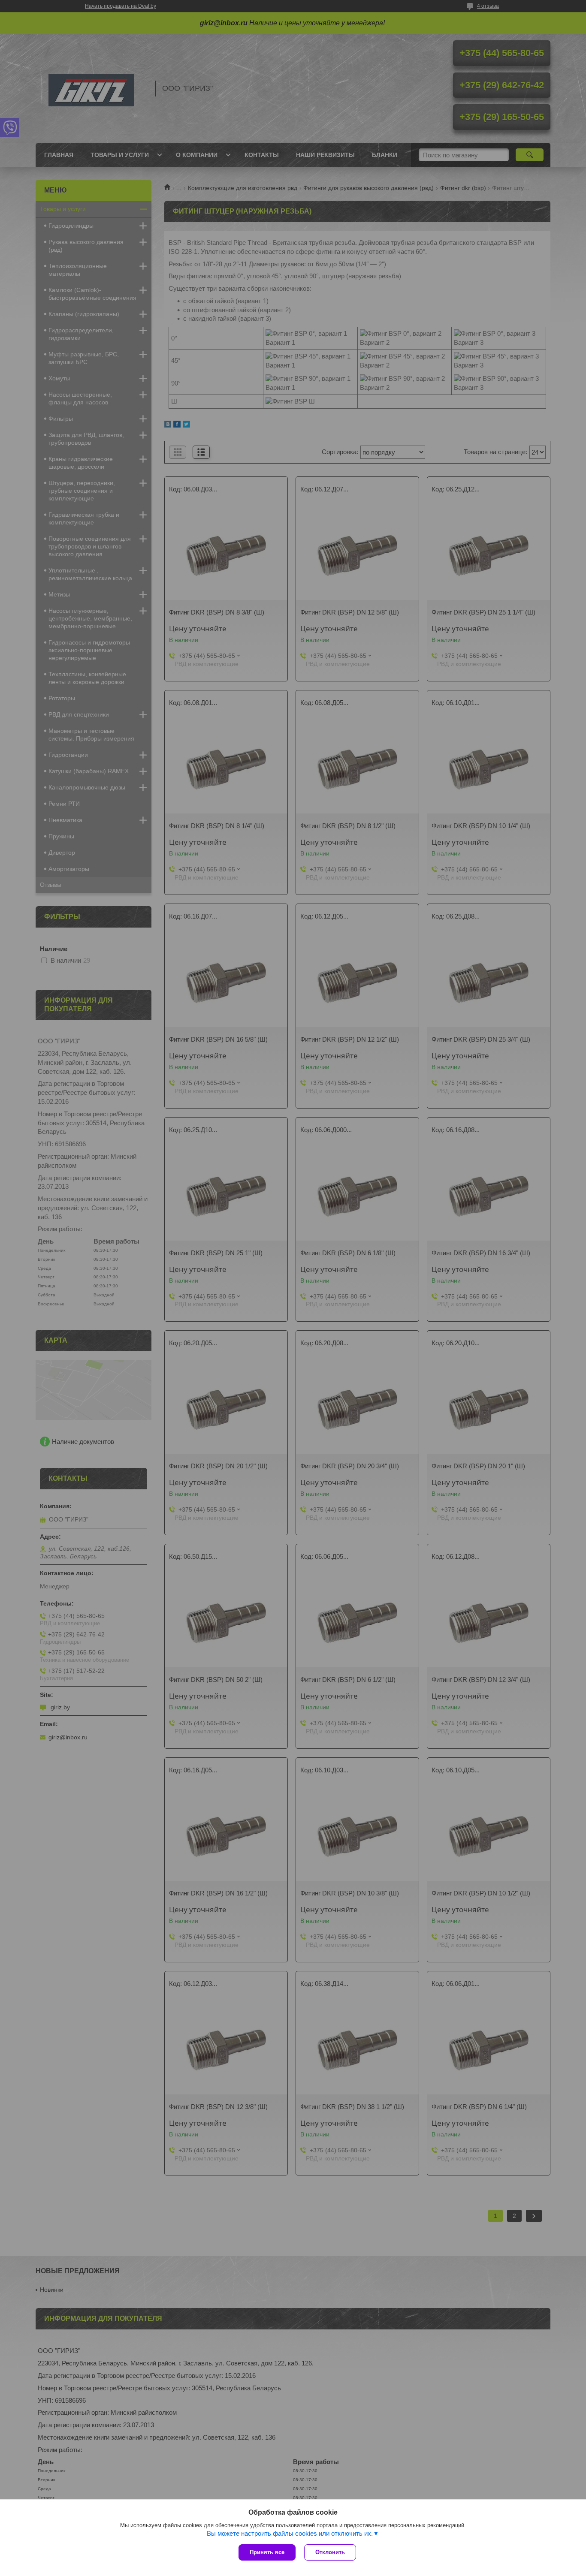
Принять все (267, 2552)
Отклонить (330, 2552)
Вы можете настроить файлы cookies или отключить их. (290, 2533)
